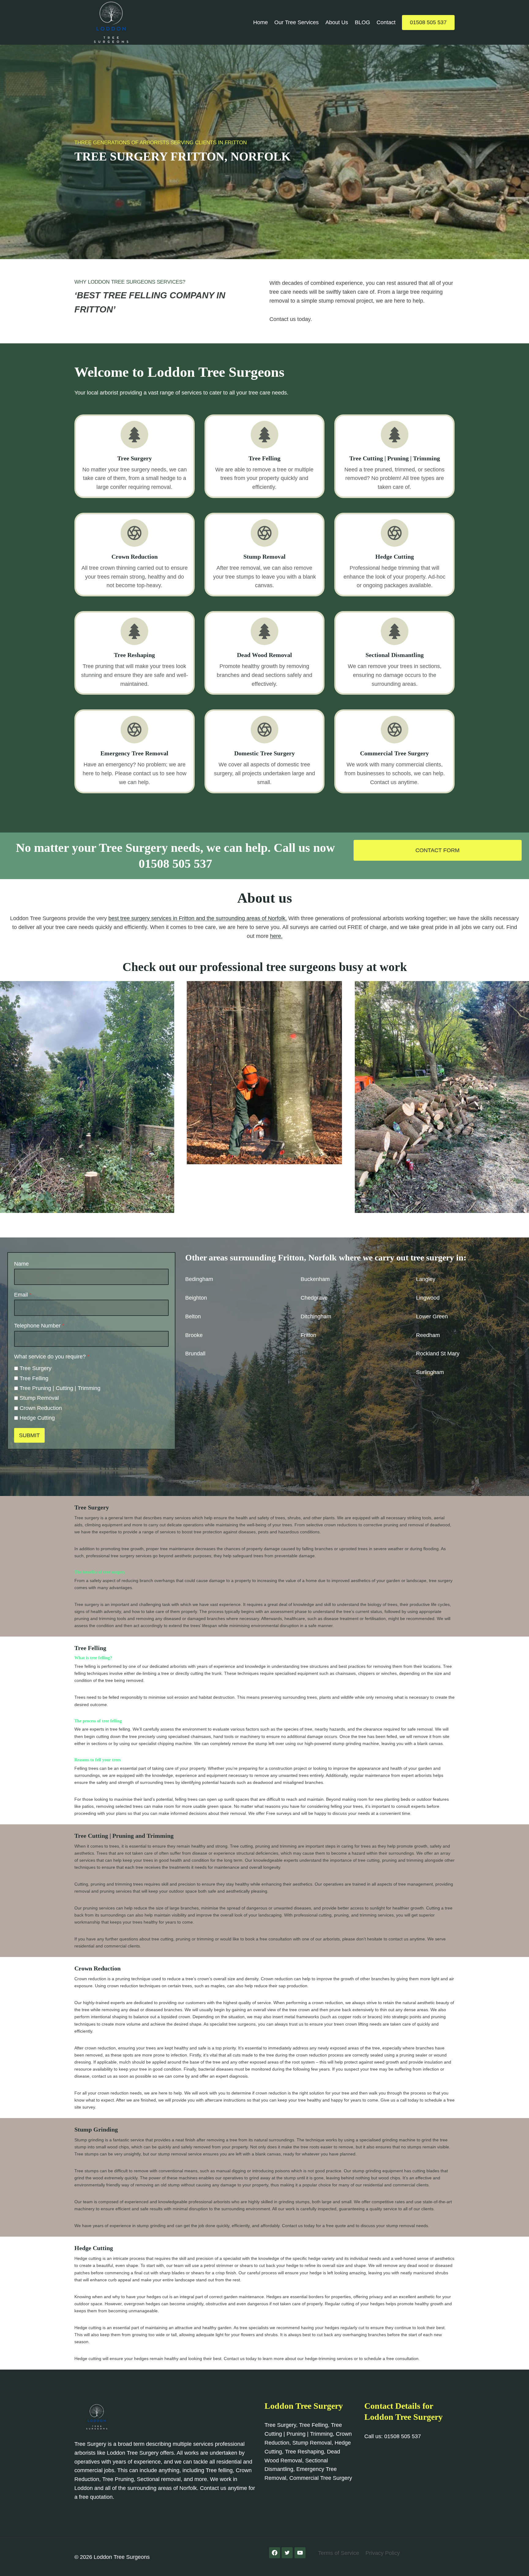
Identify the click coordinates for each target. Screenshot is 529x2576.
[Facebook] (275, 2553)
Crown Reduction (41, 1408)
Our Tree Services (296, 22)
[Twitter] (287, 2553)
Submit (29, 1435)
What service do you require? (52, 1357)
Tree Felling (34, 1378)
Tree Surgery (36, 1368)
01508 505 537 (428, 22)
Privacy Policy (383, 2553)
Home (261, 22)
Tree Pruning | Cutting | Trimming (60, 1388)
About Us (337, 22)
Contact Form (437, 850)
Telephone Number (39, 1326)
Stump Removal (39, 1398)
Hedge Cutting (37, 1418)
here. (276, 936)
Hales (308, 1354)
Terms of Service (339, 2553)
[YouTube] (300, 2553)
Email (23, 1295)
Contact (386, 22)
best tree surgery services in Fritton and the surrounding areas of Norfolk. (198, 918)
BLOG (362, 22)
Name (21, 1264)
